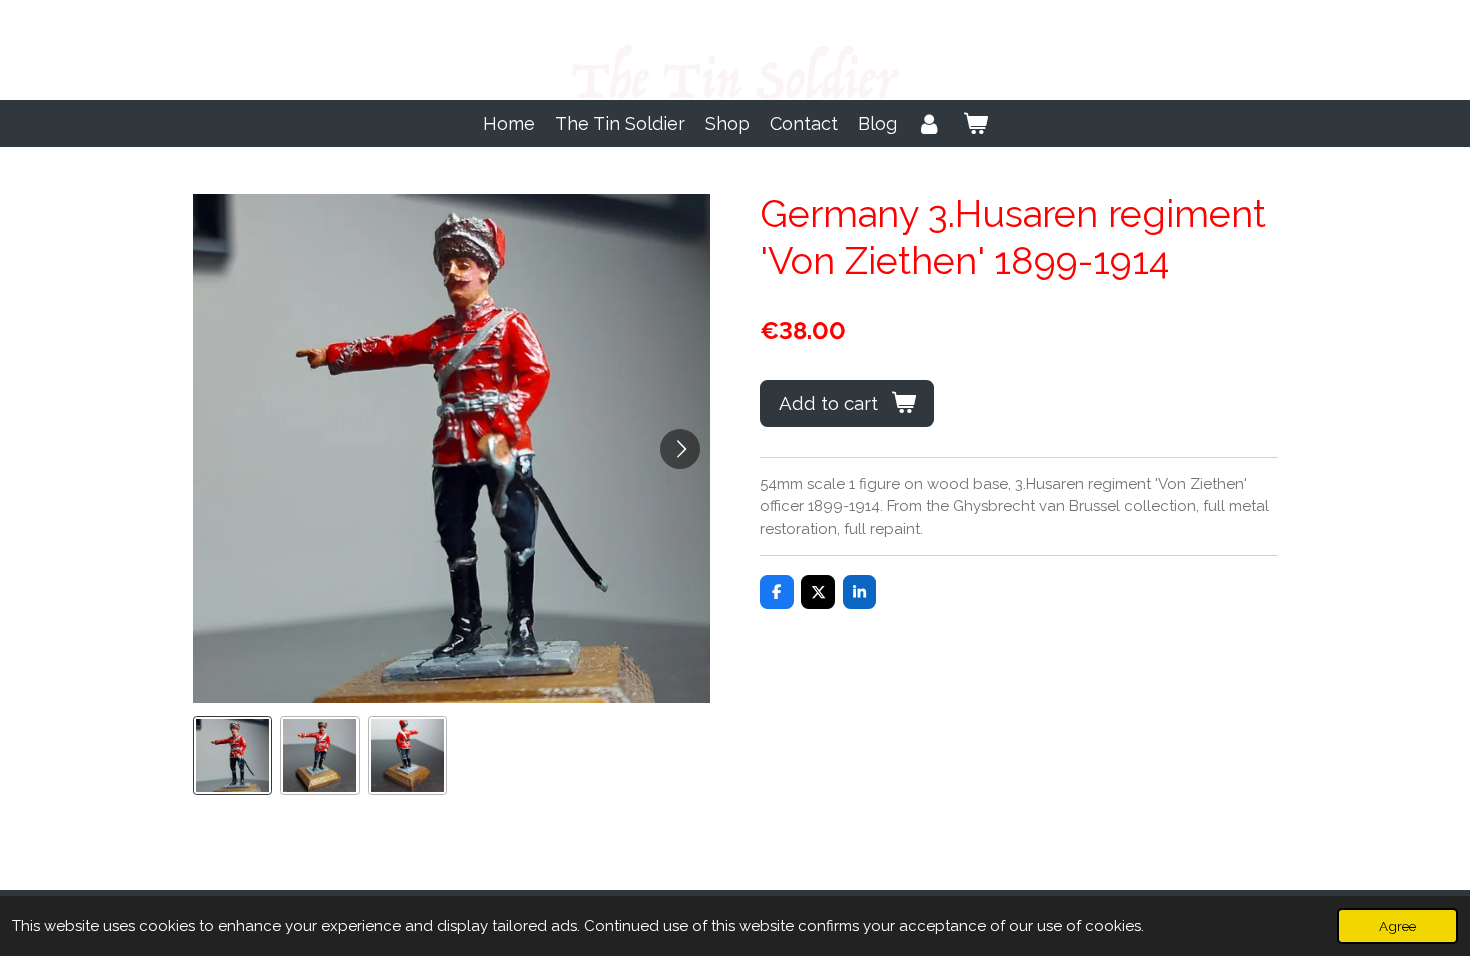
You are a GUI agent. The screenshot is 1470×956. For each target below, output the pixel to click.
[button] (233, 756)
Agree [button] (1397, 926)
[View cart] (974, 123)
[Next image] (680, 449)
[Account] (929, 123)
